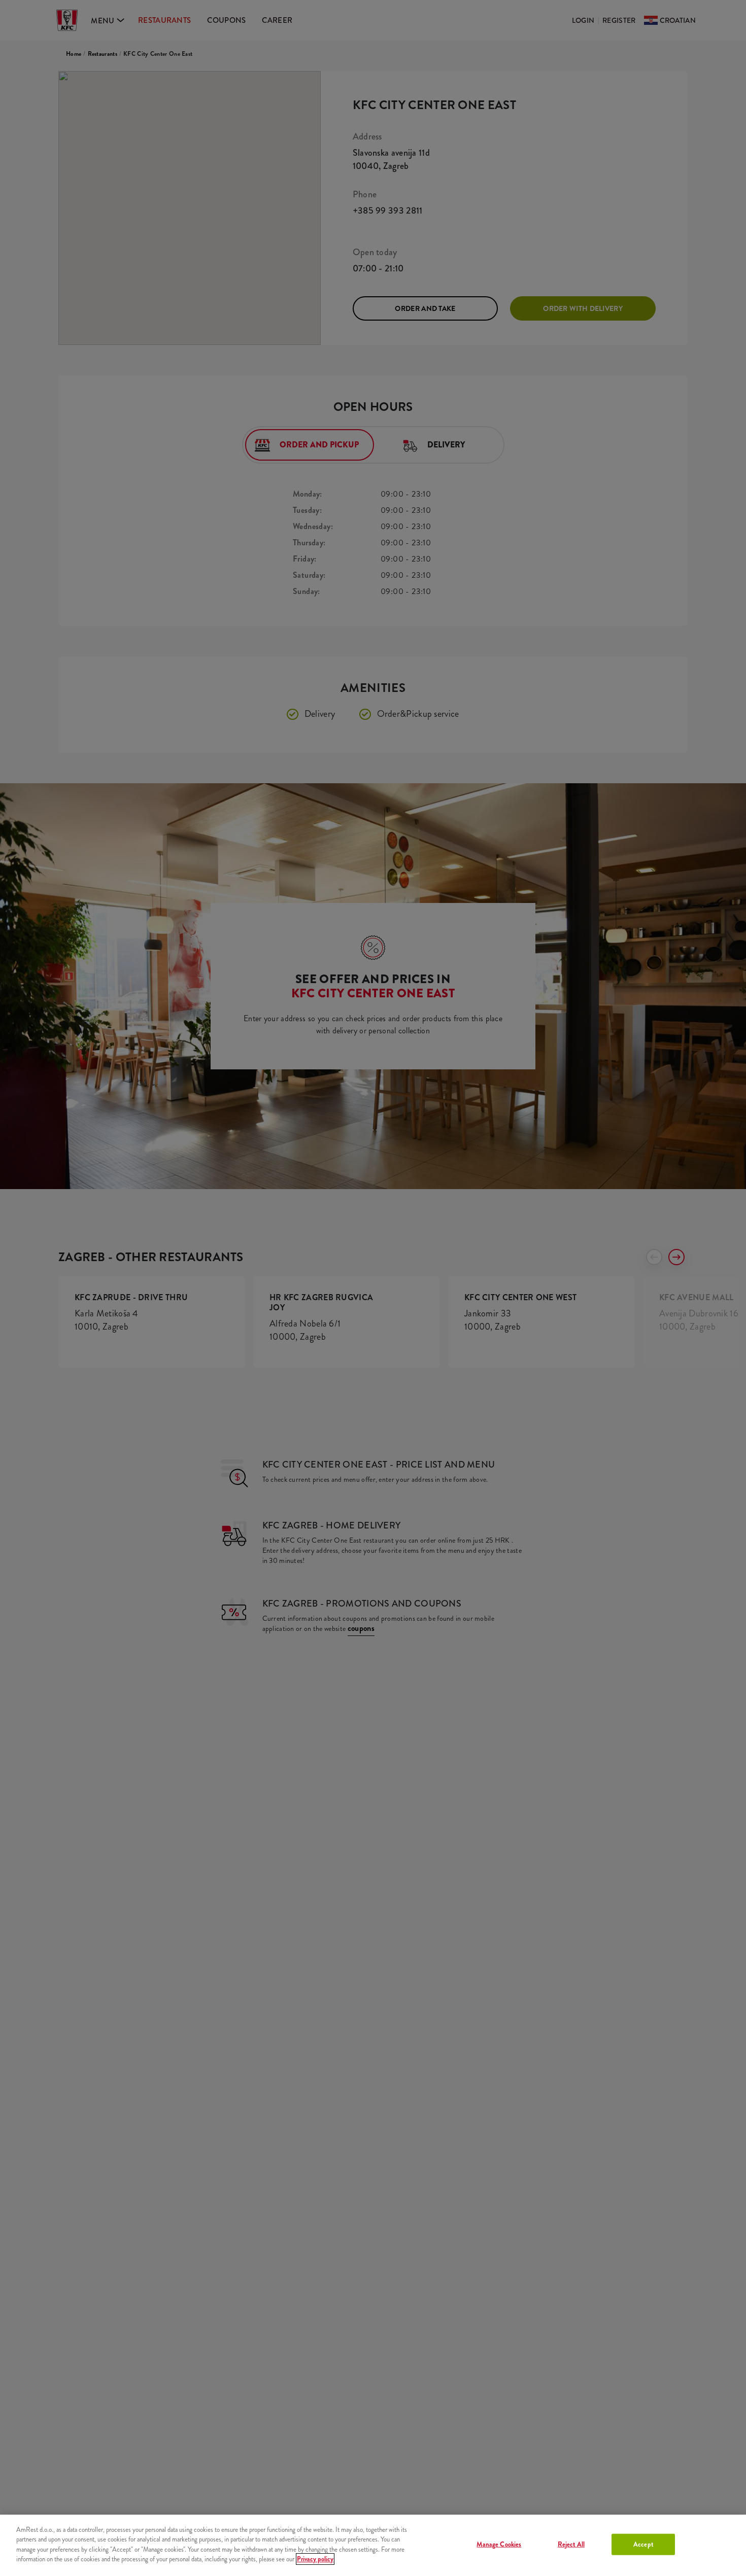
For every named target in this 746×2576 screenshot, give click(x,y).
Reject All (571, 2544)
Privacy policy (315, 2559)
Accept (643, 2544)
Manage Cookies (499, 2544)
